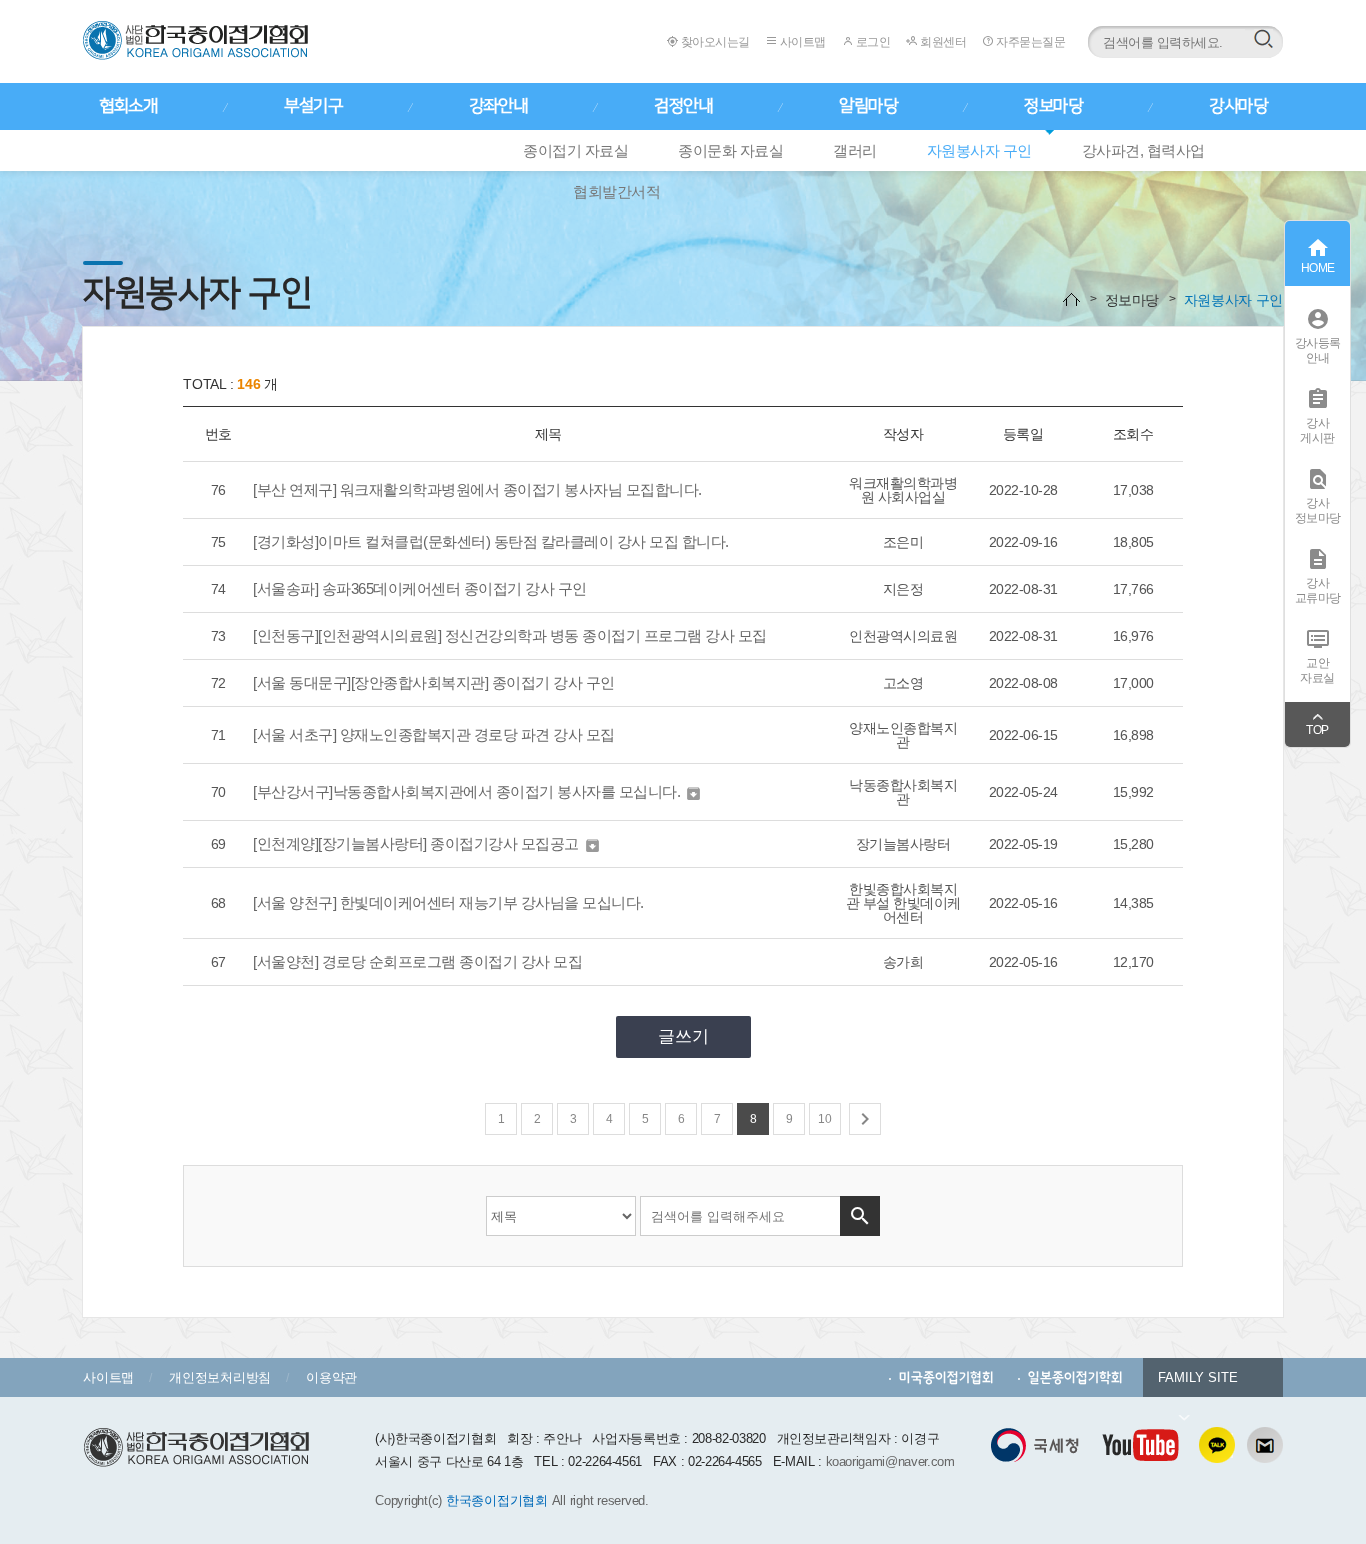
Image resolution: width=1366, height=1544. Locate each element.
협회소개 (128, 106)
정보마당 (1053, 106)
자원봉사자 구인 (979, 150)
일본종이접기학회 (1075, 1377)
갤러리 (855, 150)
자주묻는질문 (1029, 42)
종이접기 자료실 (575, 150)
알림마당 (868, 106)
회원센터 (942, 42)
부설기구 (313, 106)
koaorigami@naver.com (890, 1461)
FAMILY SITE (1198, 1377)
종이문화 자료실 (730, 150)
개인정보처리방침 (220, 1377)
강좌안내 (498, 106)
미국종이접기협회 (946, 1377)
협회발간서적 (616, 191)
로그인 (871, 42)
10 (825, 1119)
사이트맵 (801, 42)
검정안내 (683, 106)
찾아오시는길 (714, 42)
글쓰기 (683, 1036)
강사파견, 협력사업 (1143, 150)
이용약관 (331, 1377)
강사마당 (1238, 106)
